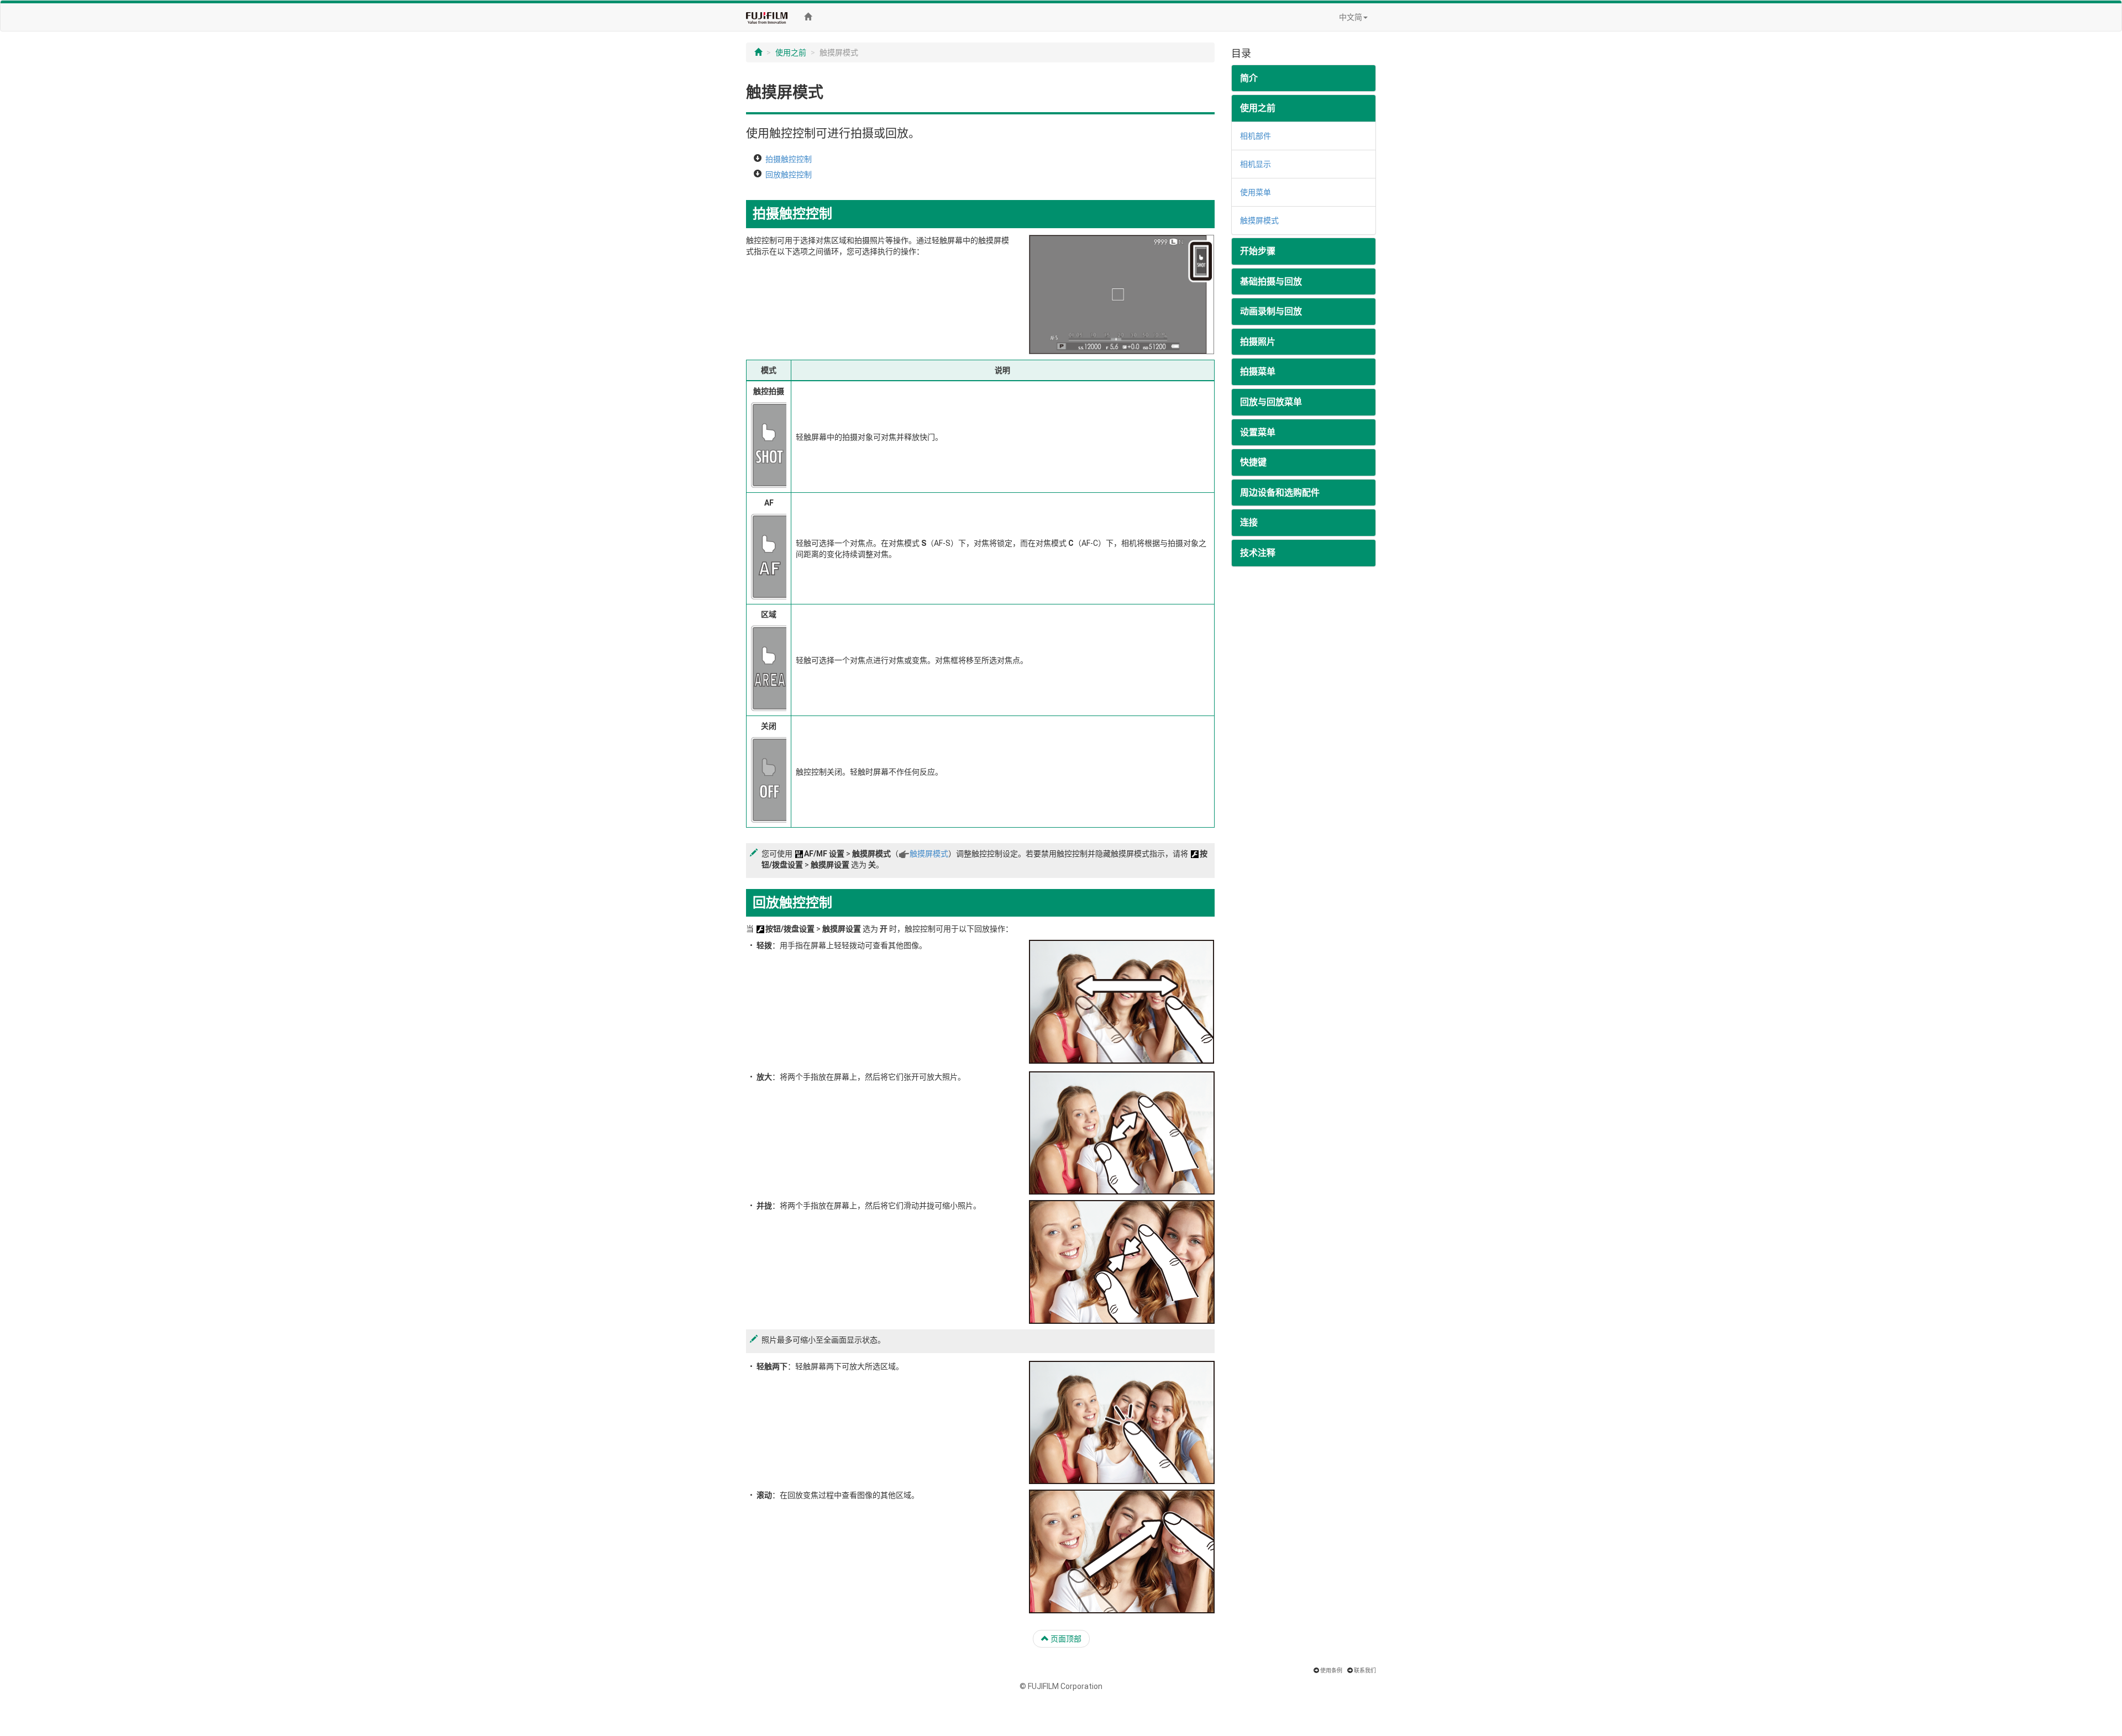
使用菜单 (1256, 192)
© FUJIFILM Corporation (1061, 1686)
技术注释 (1258, 553)
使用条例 (1331, 1671)
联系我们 (1365, 1671)
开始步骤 (1258, 251)
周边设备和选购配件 (1280, 493)
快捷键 (1253, 462)
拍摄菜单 (1258, 372)
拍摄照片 (1258, 342)
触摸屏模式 (929, 854)
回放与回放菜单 (1271, 402)
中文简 (1351, 17)
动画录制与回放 (1271, 311)
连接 (1249, 522)
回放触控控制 (789, 175)
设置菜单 (1258, 432)
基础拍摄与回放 (1271, 282)
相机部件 (1256, 136)
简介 (1249, 78)
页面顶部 (1065, 1639)
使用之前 (791, 52)
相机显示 (1256, 164)
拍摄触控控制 (789, 159)
